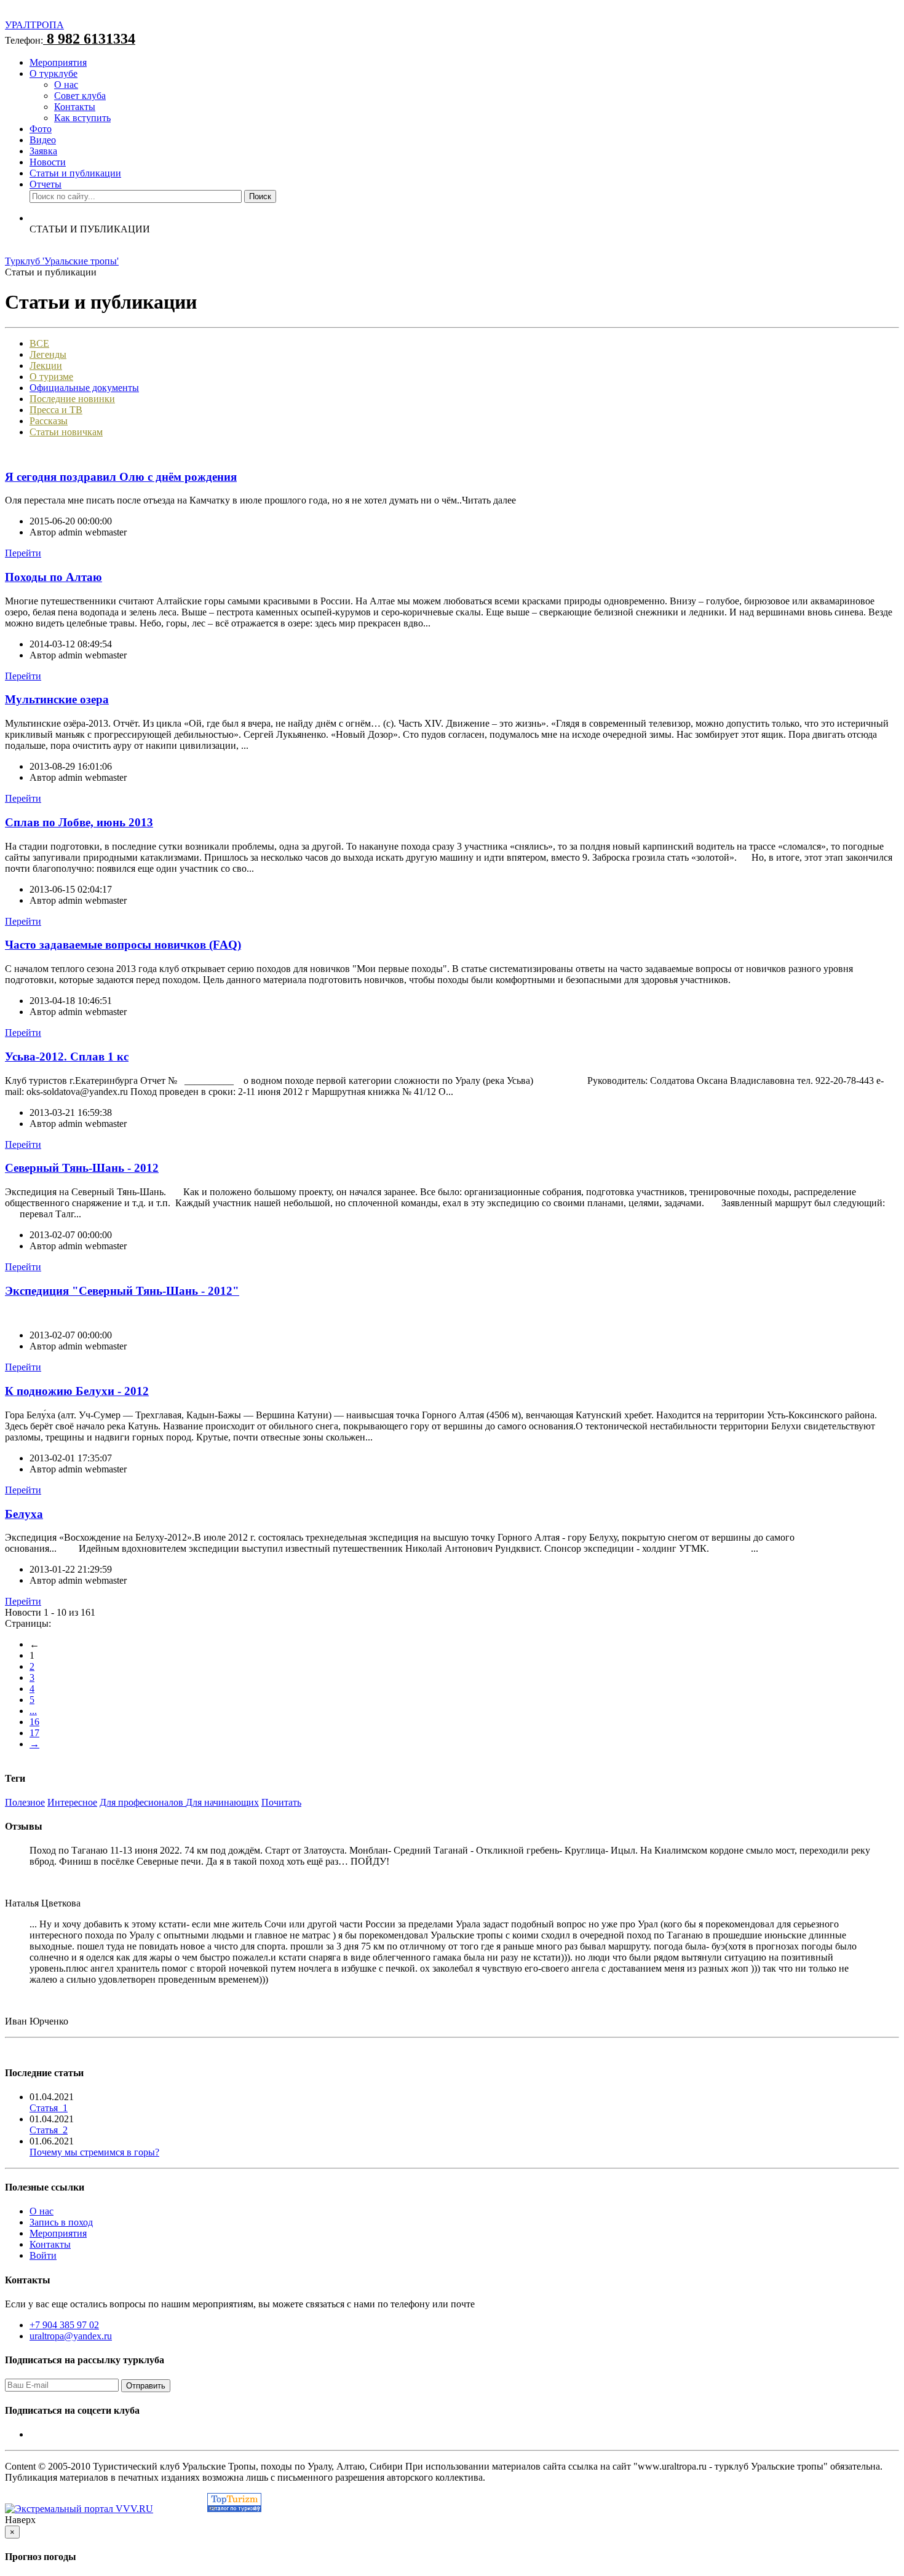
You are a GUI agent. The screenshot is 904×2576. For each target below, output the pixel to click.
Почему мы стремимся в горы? (94, 2152)
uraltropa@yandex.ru (71, 2336)
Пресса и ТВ (56, 410)
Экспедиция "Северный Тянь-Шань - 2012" (122, 1291)
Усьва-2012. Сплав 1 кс (67, 1057)
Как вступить (82, 118)
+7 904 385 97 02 (64, 2325)
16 (34, 1722)
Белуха (24, 1514)
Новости (48, 162)
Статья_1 (49, 2108)
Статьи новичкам (66, 432)
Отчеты (46, 184)
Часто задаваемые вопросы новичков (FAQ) (123, 945)
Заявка (43, 151)
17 (34, 1733)
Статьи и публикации (75, 173)
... (33, 1711)
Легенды (48, 354)
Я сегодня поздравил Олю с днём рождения (121, 477)
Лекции (46, 365)
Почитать (281, 1802)
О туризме (51, 377)
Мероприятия (58, 62)
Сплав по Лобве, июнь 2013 (79, 822)
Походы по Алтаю (54, 577)
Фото (41, 129)
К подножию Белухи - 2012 (77, 1391)
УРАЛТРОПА (34, 25)
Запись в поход (61, 2222)
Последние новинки (72, 399)
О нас (66, 85)
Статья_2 (49, 2130)
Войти (43, 2255)
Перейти (23, 553)
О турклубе (54, 73)
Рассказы (49, 421)
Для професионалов (143, 1802)
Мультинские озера (57, 699)
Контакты (75, 107)
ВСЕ (39, 343)
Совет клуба (80, 96)
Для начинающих (222, 1802)
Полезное (25, 1802)
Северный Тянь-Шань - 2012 (82, 1168)
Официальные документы (84, 388)
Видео (43, 140)
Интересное (72, 1802)
